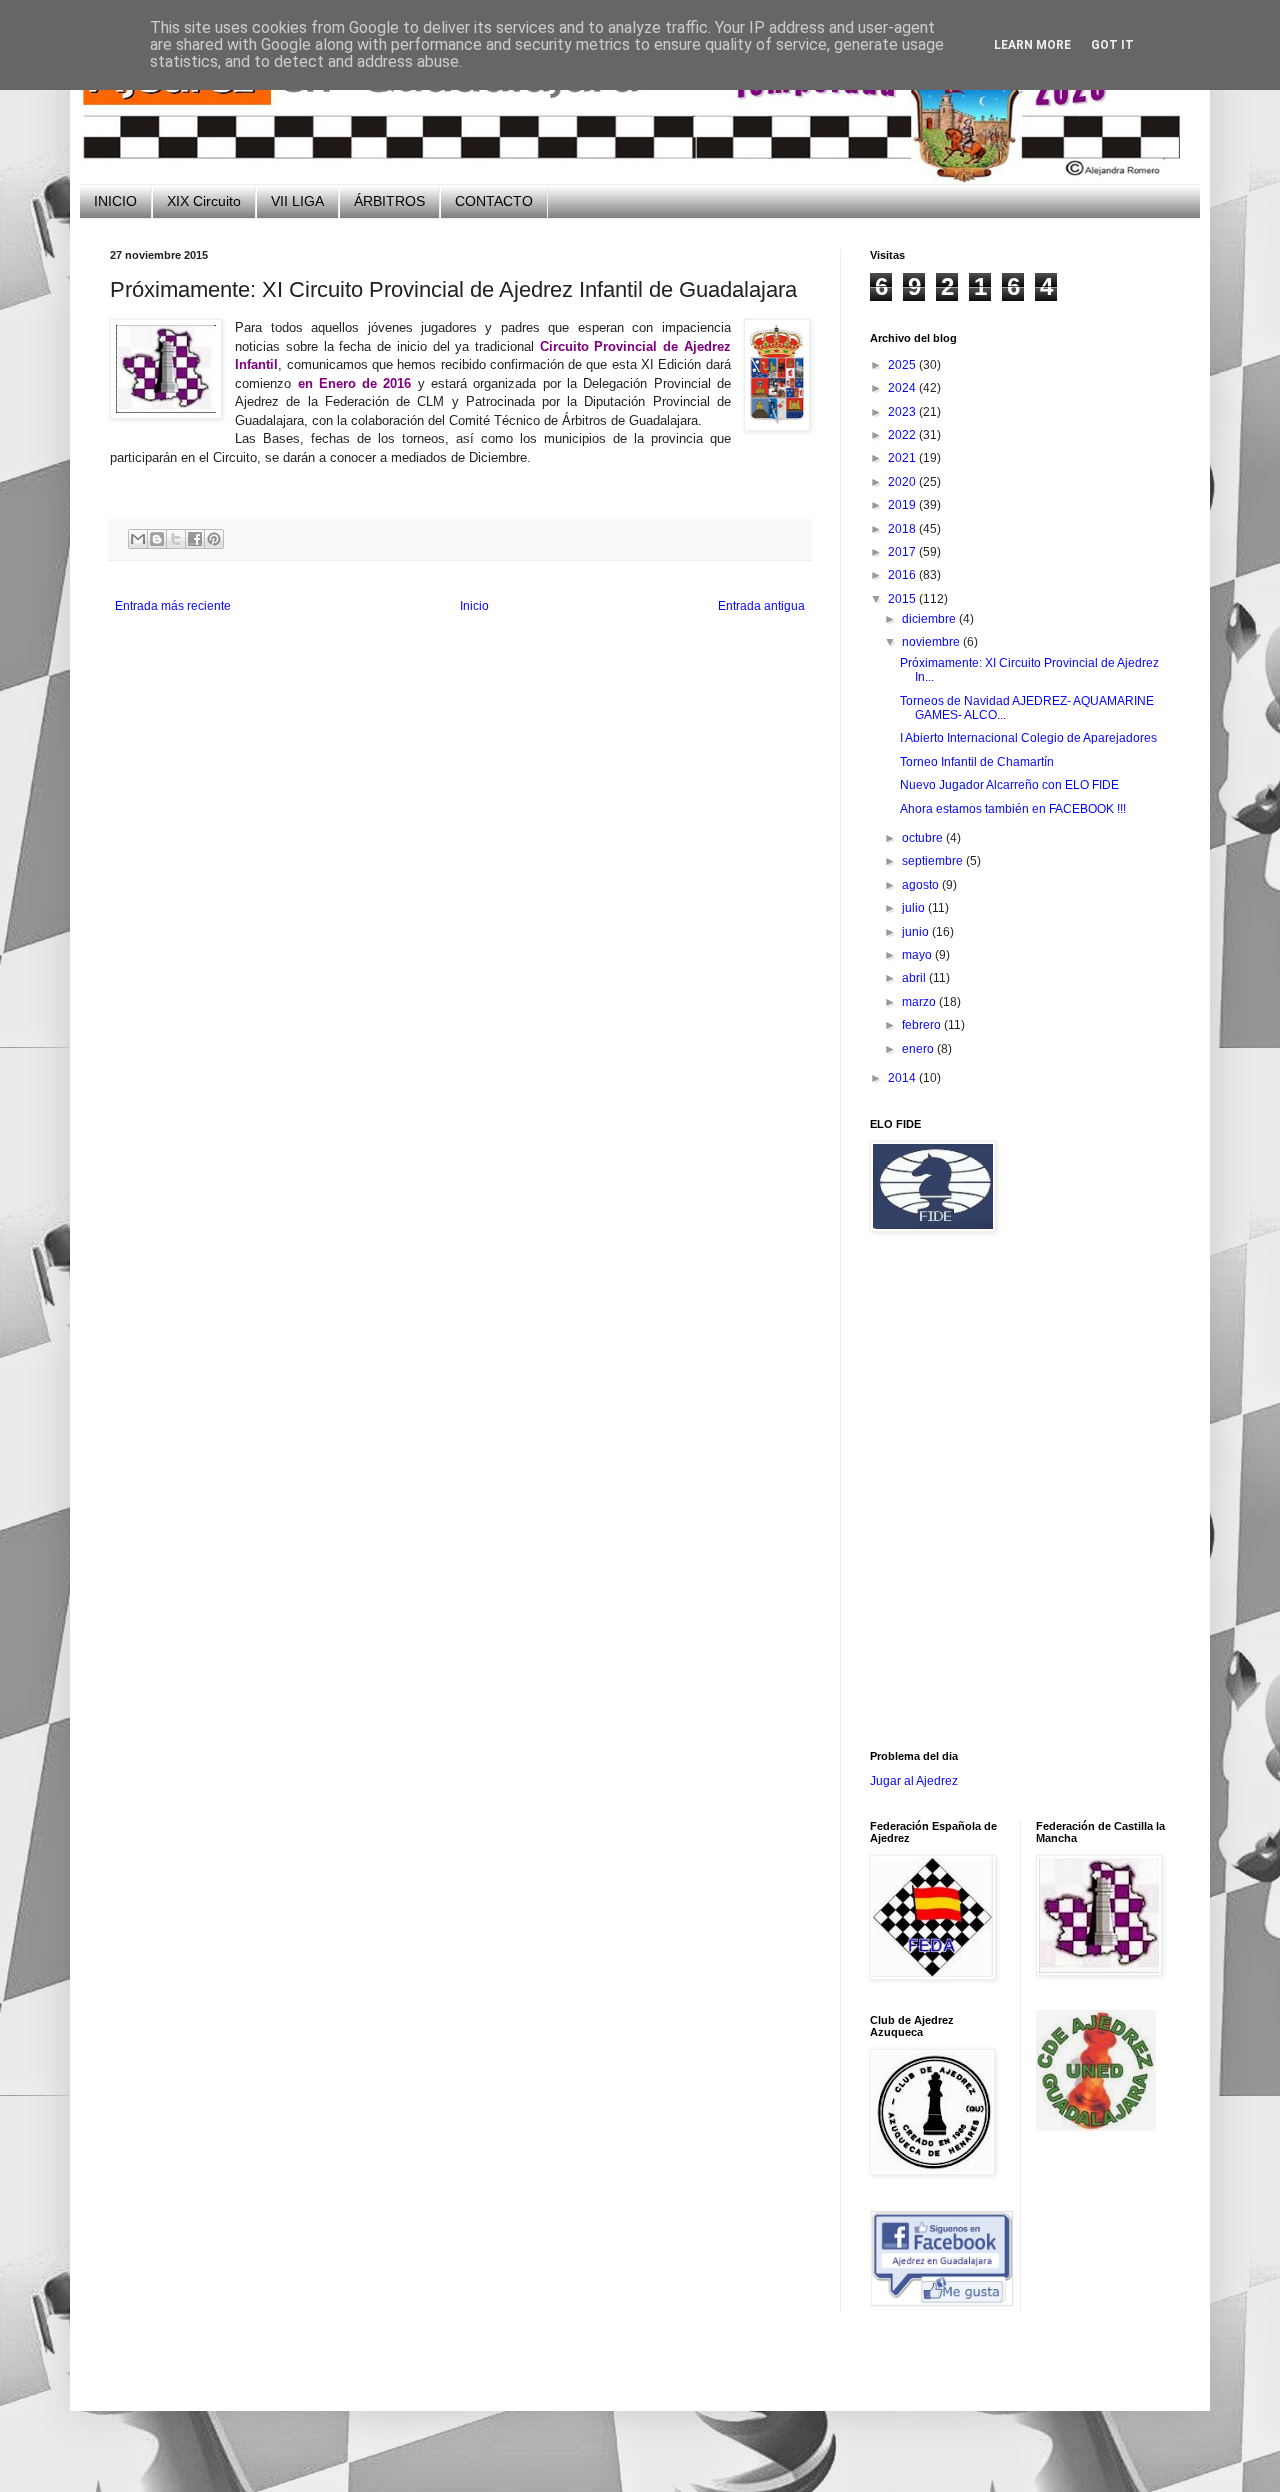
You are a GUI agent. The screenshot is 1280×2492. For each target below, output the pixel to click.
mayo (918, 955)
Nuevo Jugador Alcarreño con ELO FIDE (1009, 785)
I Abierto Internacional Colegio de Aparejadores (1028, 738)
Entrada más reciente (173, 606)
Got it (1112, 45)
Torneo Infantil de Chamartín (977, 762)
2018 (903, 529)
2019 (903, 505)
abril (915, 978)
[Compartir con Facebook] (195, 539)
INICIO (115, 201)
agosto (922, 885)
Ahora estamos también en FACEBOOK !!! (1013, 809)
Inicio (474, 606)
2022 (903, 435)
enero (919, 1049)
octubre (924, 838)
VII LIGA (297, 201)
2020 (903, 482)
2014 (903, 1078)
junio (917, 932)
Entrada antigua (761, 606)
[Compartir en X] (176, 539)
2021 (903, 458)
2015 (903, 599)
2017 (903, 552)
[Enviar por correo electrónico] (138, 539)
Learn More (1032, 45)
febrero (923, 1025)
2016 (903, 575)
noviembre (932, 642)
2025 (903, 365)
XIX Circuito (204, 201)
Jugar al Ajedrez (914, 1781)
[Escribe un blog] (157, 539)
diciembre (930, 619)
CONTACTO (494, 201)
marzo (920, 1002)
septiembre (934, 861)
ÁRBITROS (389, 201)
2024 (903, 388)
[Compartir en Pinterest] (214, 539)
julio (915, 908)
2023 (903, 412)
